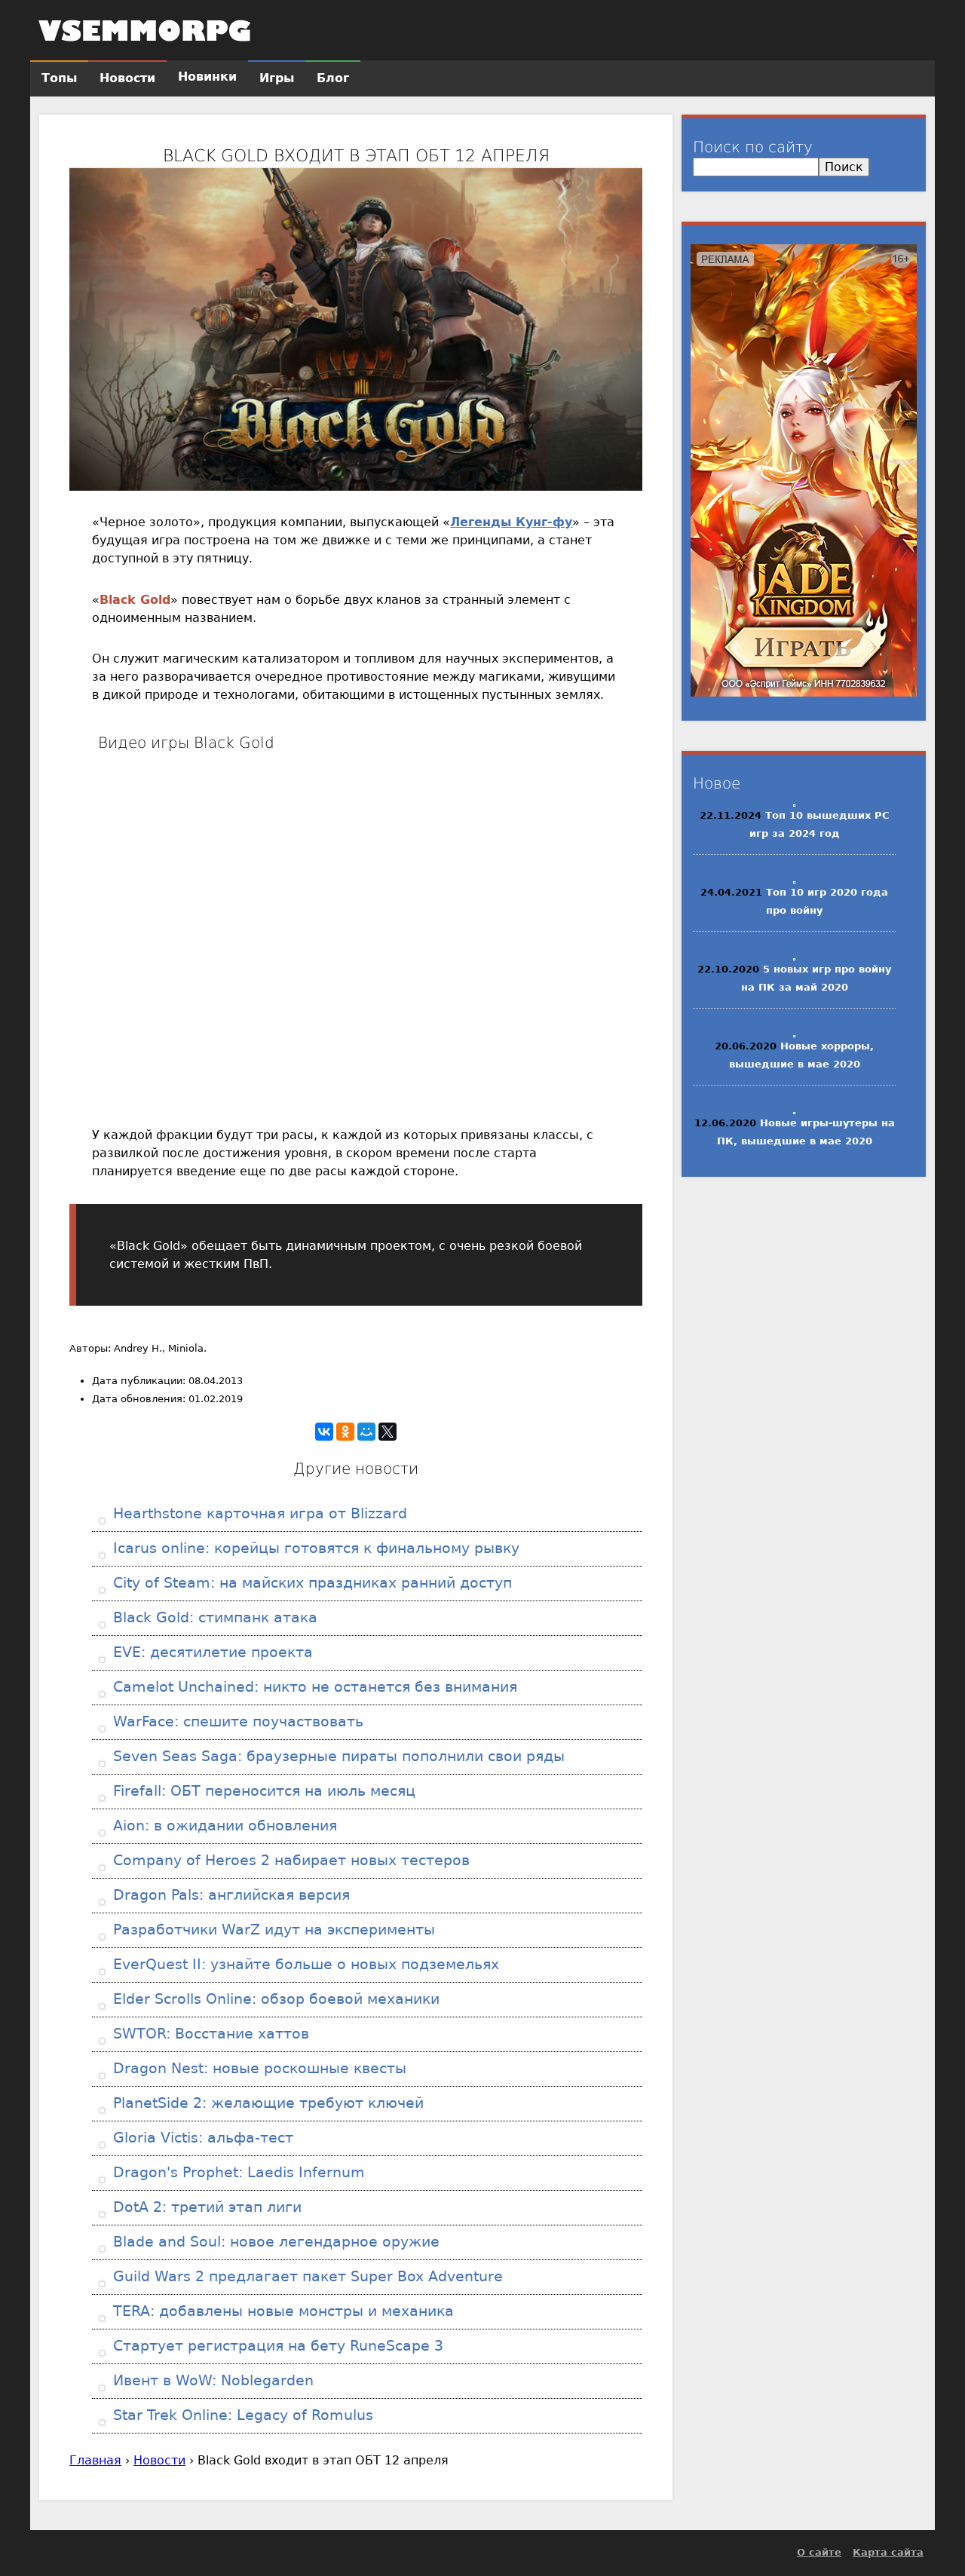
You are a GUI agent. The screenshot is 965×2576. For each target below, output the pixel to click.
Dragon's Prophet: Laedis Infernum (237, 2172)
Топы (59, 78)
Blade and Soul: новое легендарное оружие (274, 2242)
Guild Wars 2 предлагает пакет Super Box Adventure (306, 2276)
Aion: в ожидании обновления (223, 1826)
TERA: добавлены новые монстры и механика (281, 2311)
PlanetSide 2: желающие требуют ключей (266, 2103)
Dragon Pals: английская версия (229, 1895)
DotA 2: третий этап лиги (205, 2207)
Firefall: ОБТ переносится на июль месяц (262, 1791)
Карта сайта (888, 2552)
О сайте (819, 2552)
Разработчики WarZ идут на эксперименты (272, 1930)
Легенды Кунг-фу (511, 522)
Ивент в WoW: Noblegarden (211, 2380)
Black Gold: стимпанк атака (213, 1617)
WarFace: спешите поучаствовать (236, 1721)
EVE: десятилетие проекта (211, 1652)
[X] (388, 1432)
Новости (159, 2460)
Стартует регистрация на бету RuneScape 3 (276, 2346)
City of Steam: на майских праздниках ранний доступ (310, 1583)
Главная (95, 2460)
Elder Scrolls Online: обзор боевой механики (274, 1999)
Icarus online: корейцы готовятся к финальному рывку (314, 1548)
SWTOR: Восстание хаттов (209, 2034)
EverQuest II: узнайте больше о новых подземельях (304, 1964)
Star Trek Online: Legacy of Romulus (241, 2415)
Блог (333, 78)
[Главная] (145, 30)
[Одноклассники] (345, 1432)
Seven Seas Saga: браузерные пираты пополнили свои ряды (337, 1756)
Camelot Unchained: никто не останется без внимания (313, 1687)
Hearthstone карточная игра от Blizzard (258, 1513)
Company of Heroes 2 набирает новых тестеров (289, 1860)
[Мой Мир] (366, 1432)
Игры (277, 78)
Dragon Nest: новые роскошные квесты (257, 2068)
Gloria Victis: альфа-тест (201, 2138)
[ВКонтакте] (324, 1432)
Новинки (207, 77)
